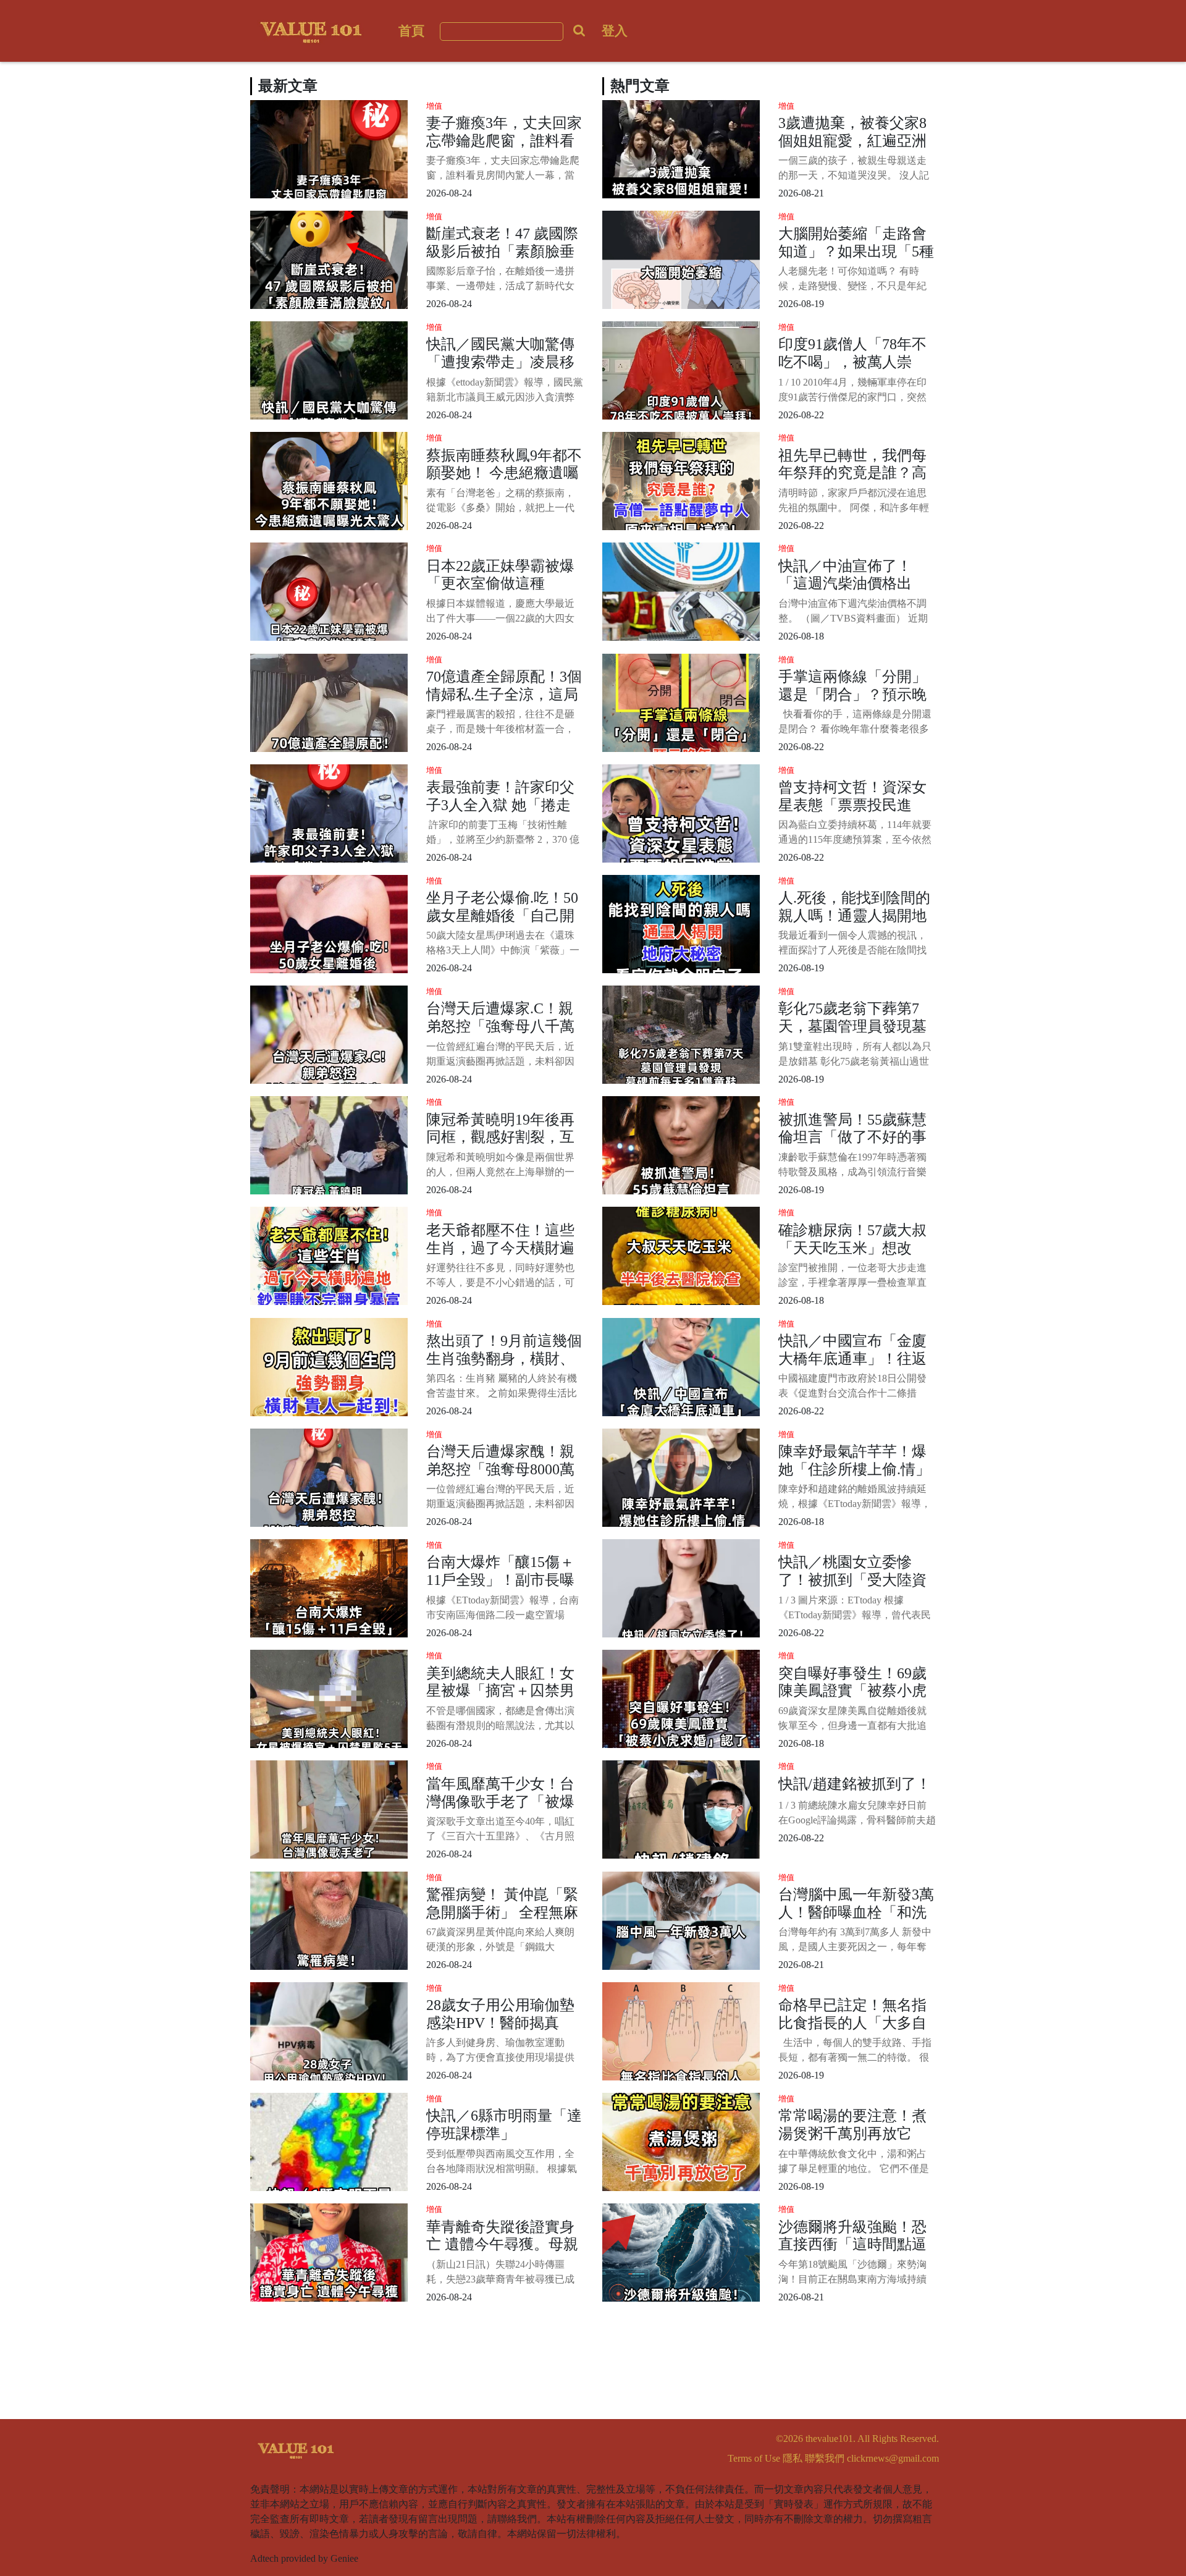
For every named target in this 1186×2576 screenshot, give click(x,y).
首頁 (411, 31)
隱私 (793, 2458)
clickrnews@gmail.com (893, 2458)
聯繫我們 (825, 2458)
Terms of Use (754, 2458)
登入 (615, 31)
